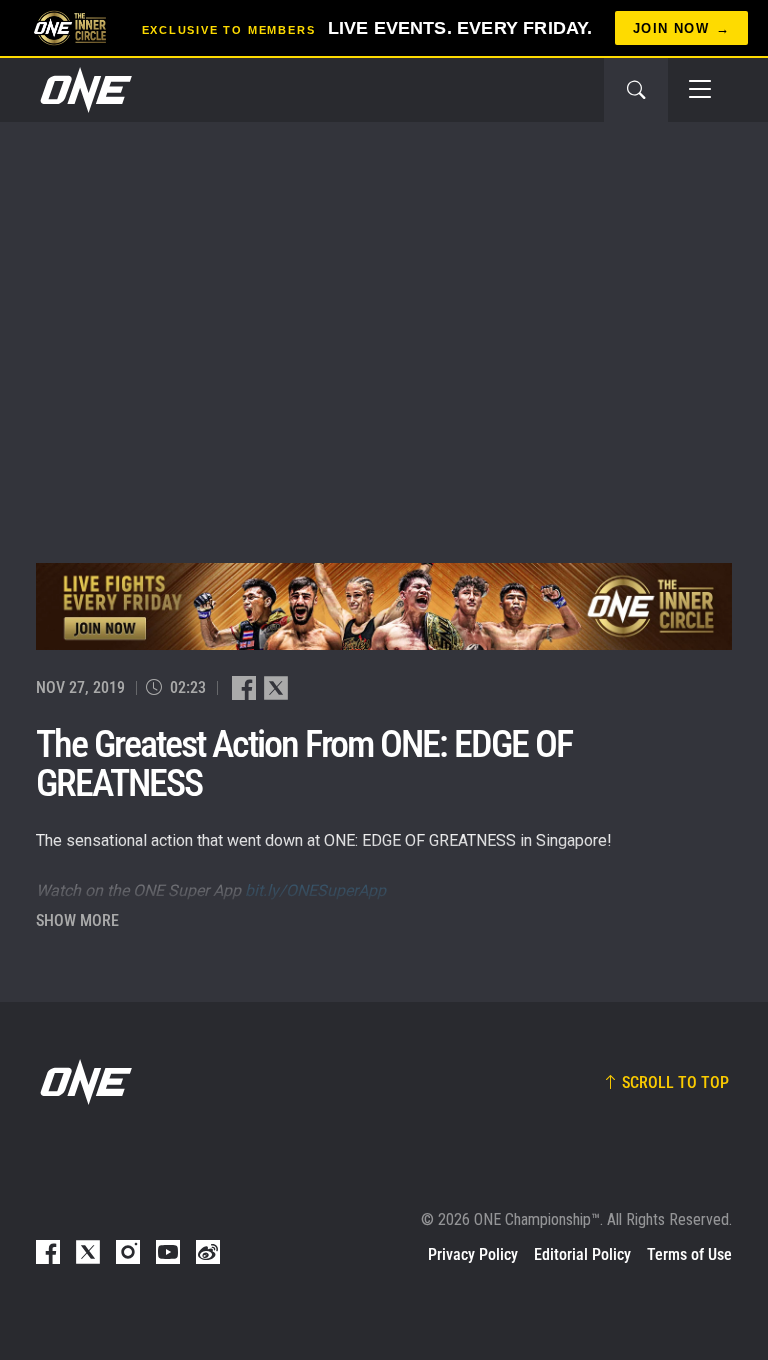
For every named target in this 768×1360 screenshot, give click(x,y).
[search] (636, 90)
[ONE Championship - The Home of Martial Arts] (84, 90)
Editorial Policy (582, 1254)
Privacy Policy (473, 1254)
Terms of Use (689, 1254)
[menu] (700, 90)
